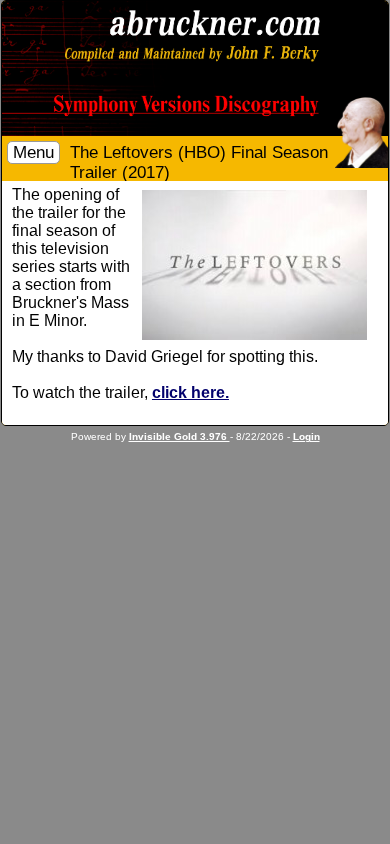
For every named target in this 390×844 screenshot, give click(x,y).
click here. (190, 392)
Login (306, 436)
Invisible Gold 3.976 (179, 436)
